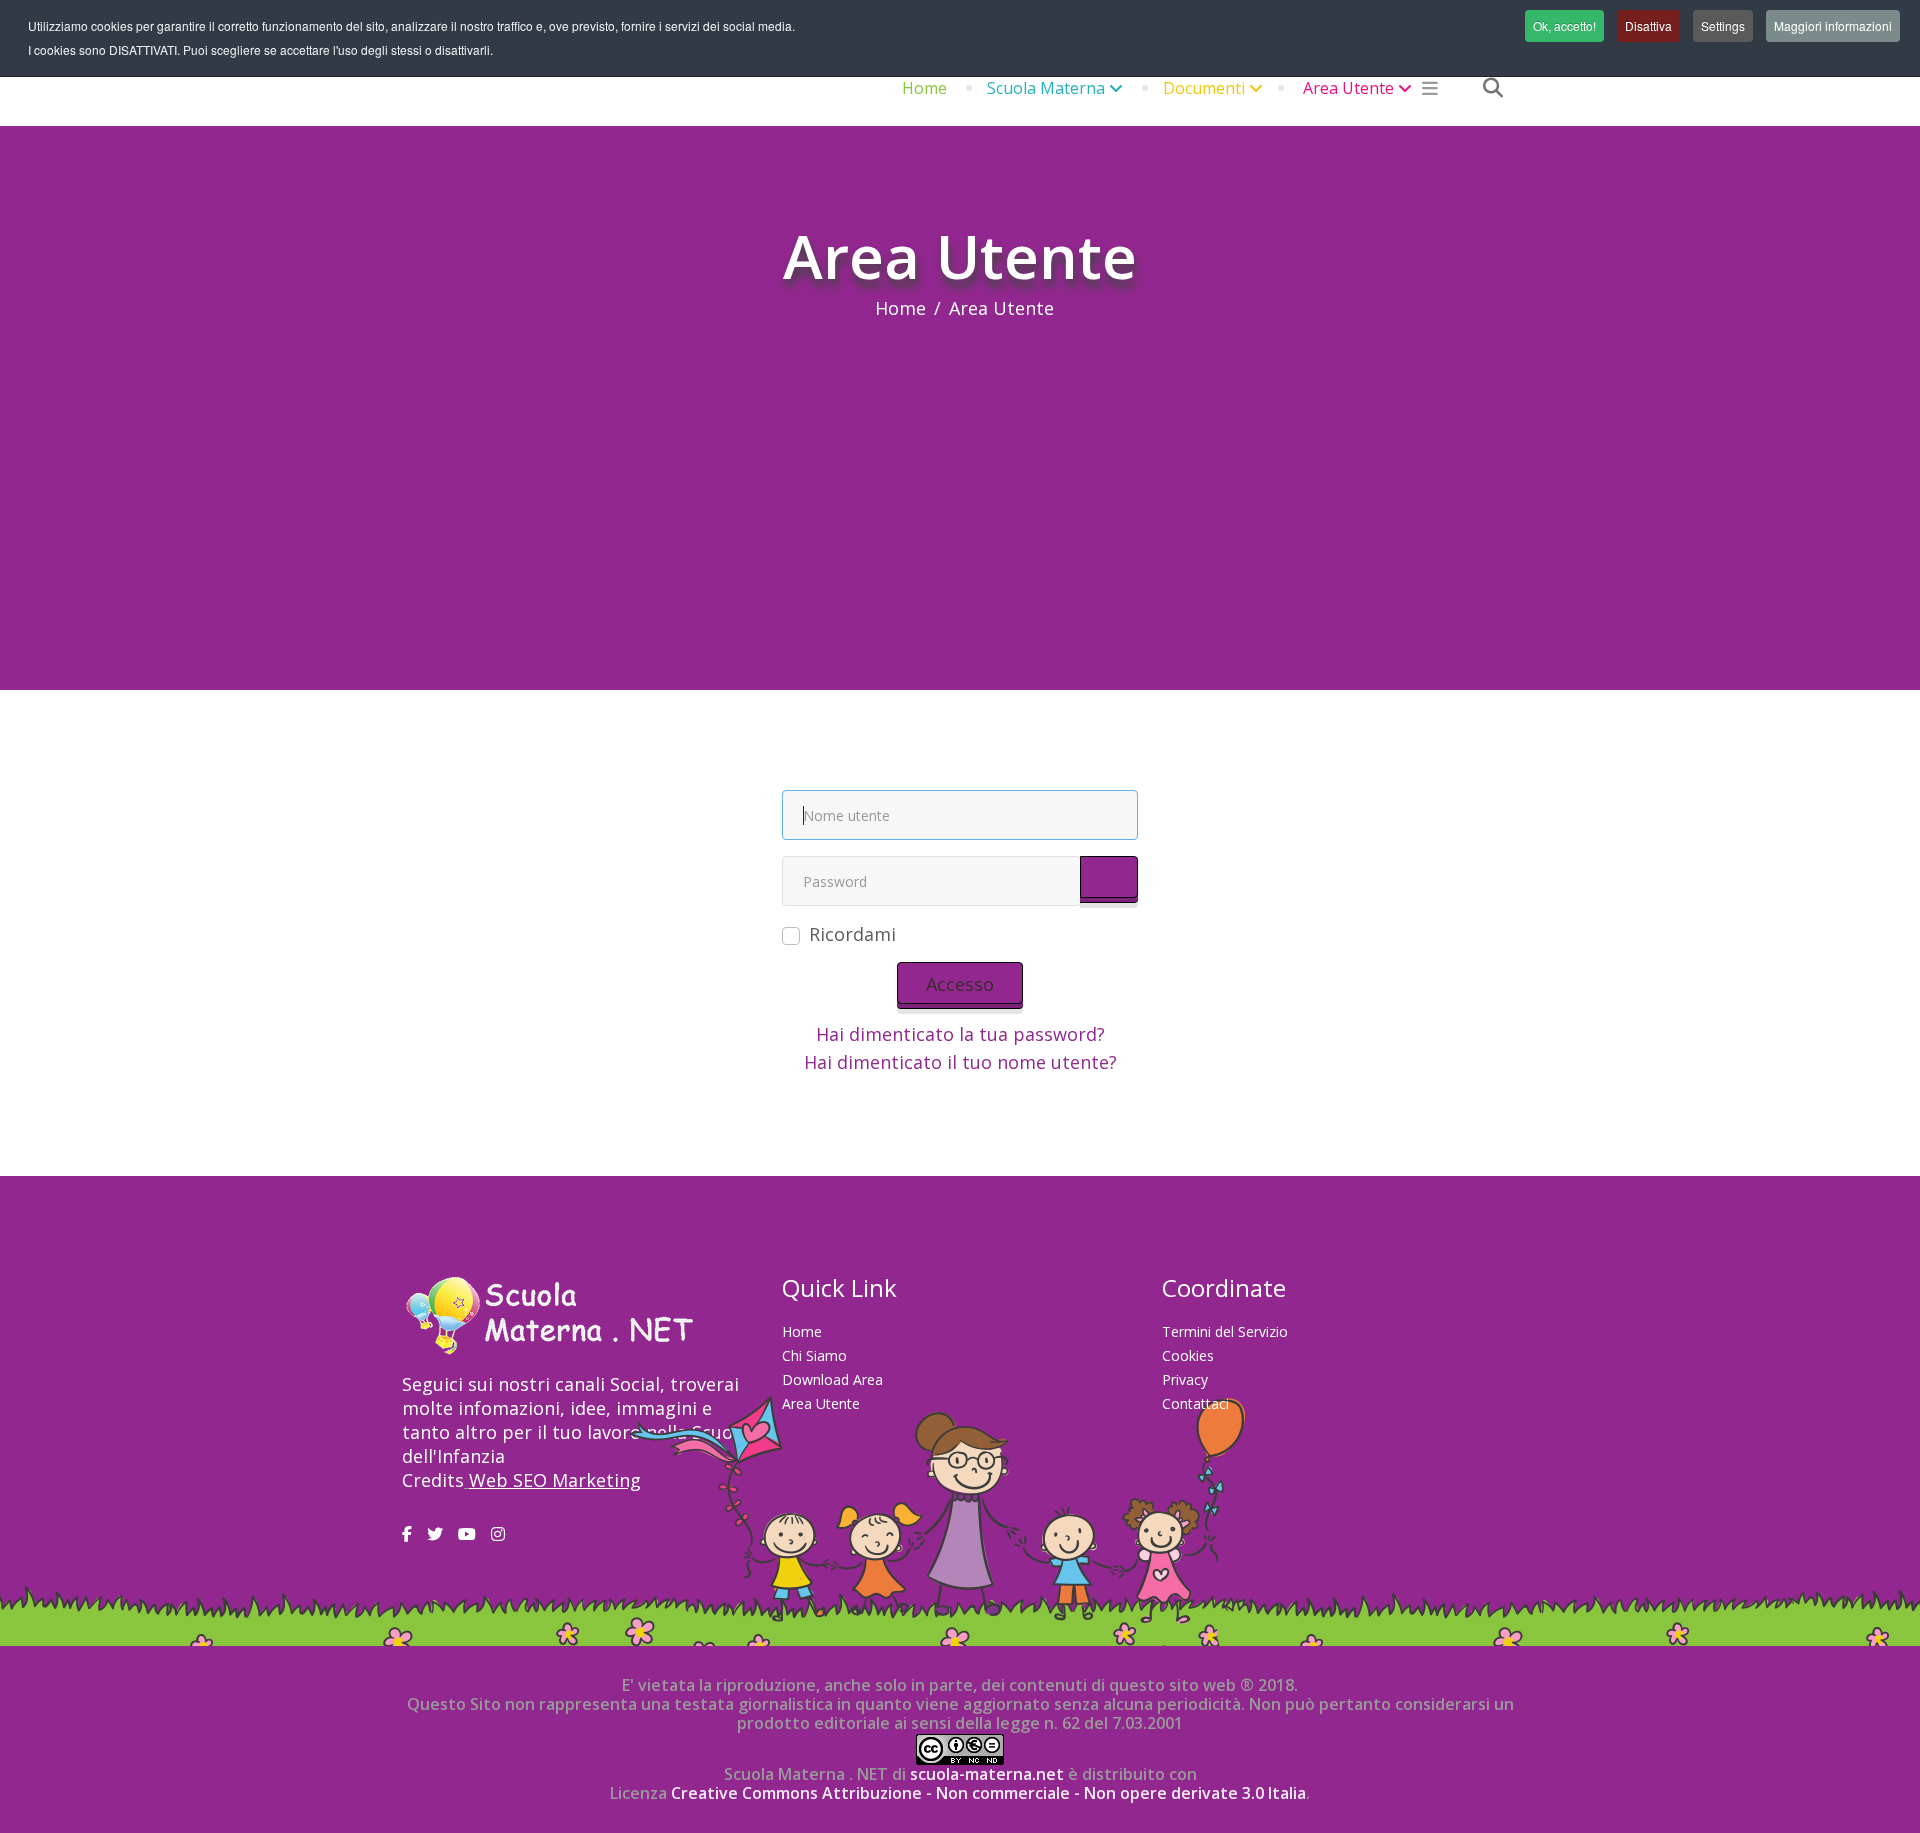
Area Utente (1348, 88)
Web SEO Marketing (555, 1480)
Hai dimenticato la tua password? (960, 1034)
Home (924, 88)
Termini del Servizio (1225, 1331)
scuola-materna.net (985, 1774)
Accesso (960, 984)
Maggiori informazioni (1833, 25)
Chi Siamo (814, 1355)
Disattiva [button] (1648, 25)
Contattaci (1195, 1403)
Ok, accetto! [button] (1564, 25)
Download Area (832, 1379)
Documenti (1204, 88)
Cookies (1188, 1355)
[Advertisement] (960, 470)
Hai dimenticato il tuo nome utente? (960, 1062)
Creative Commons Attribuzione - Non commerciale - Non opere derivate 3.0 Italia (988, 1793)
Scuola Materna (1046, 88)
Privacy (1185, 1379)
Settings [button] (1723, 25)
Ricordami (852, 934)
